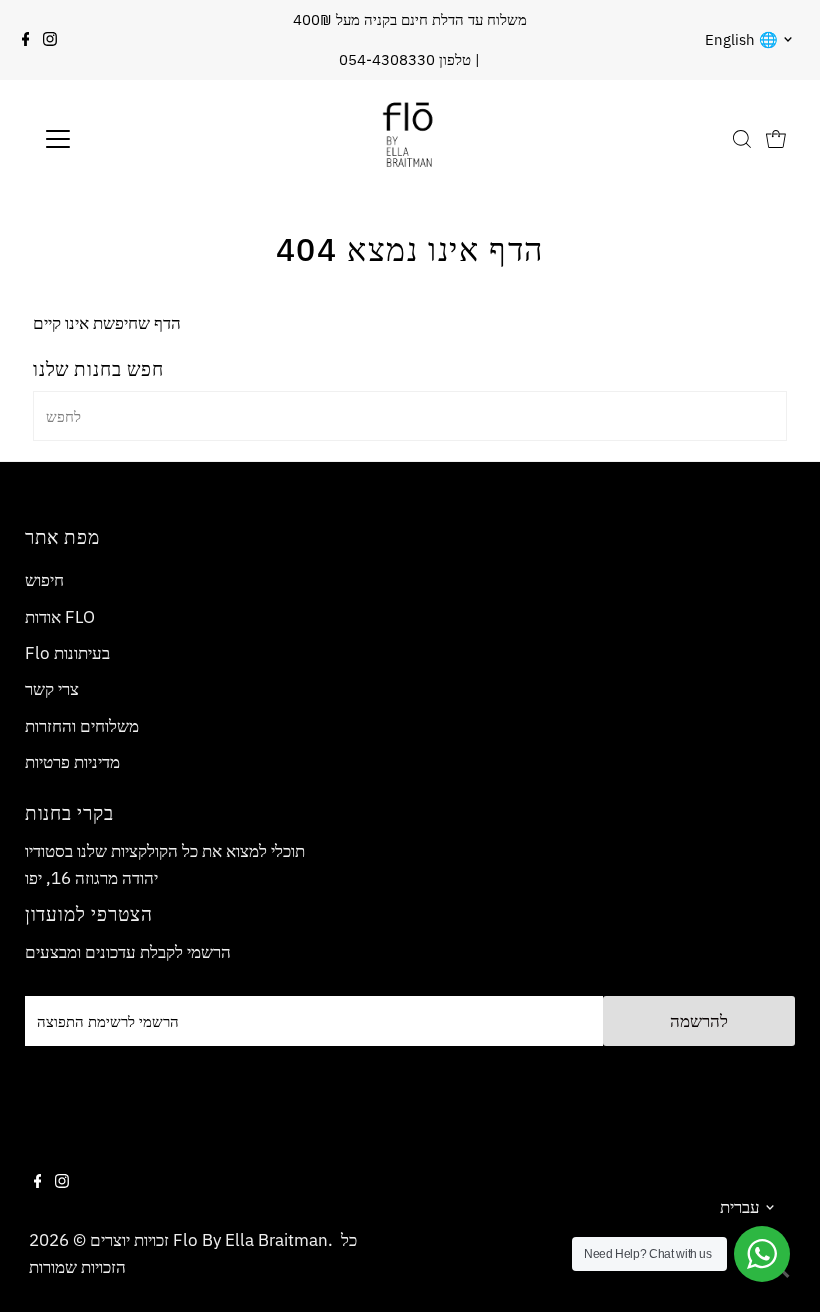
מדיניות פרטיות (72, 762)
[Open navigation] (122, 139)
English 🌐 (741, 39)
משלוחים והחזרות (82, 726)
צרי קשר (52, 689)
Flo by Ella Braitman (250, 1240)
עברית (740, 1207)
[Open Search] (742, 139)
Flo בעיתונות (67, 653)
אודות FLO (60, 617)
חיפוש (44, 580)
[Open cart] (776, 139)
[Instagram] (50, 40)
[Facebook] (26, 40)
